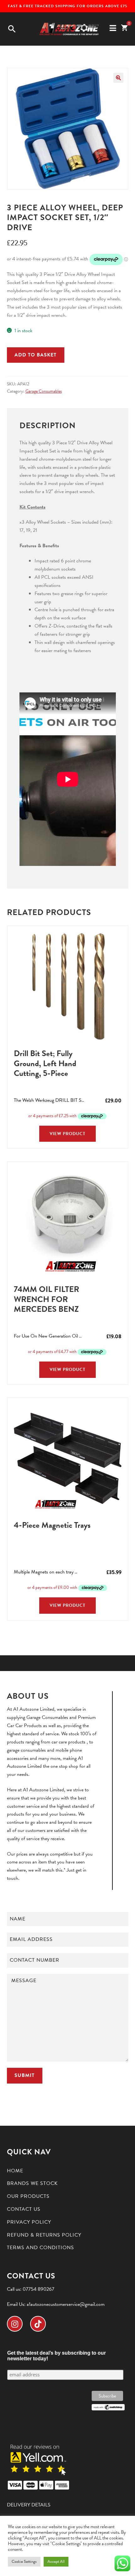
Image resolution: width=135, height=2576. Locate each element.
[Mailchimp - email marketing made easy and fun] (108, 2407)
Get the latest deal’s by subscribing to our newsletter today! (57, 2356)
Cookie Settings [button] (24, 2562)
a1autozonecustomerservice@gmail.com (66, 2304)
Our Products (28, 2196)
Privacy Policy (29, 2222)
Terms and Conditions (40, 2248)
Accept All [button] (56, 2562)
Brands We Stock (32, 2183)
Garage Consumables (44, 391)
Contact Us (24, 2209)
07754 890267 (38, 2289)
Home (15, 2171)
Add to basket (35, 355)
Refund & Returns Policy (44, 2235)
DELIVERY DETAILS (29, 2505)
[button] (118, 78)
